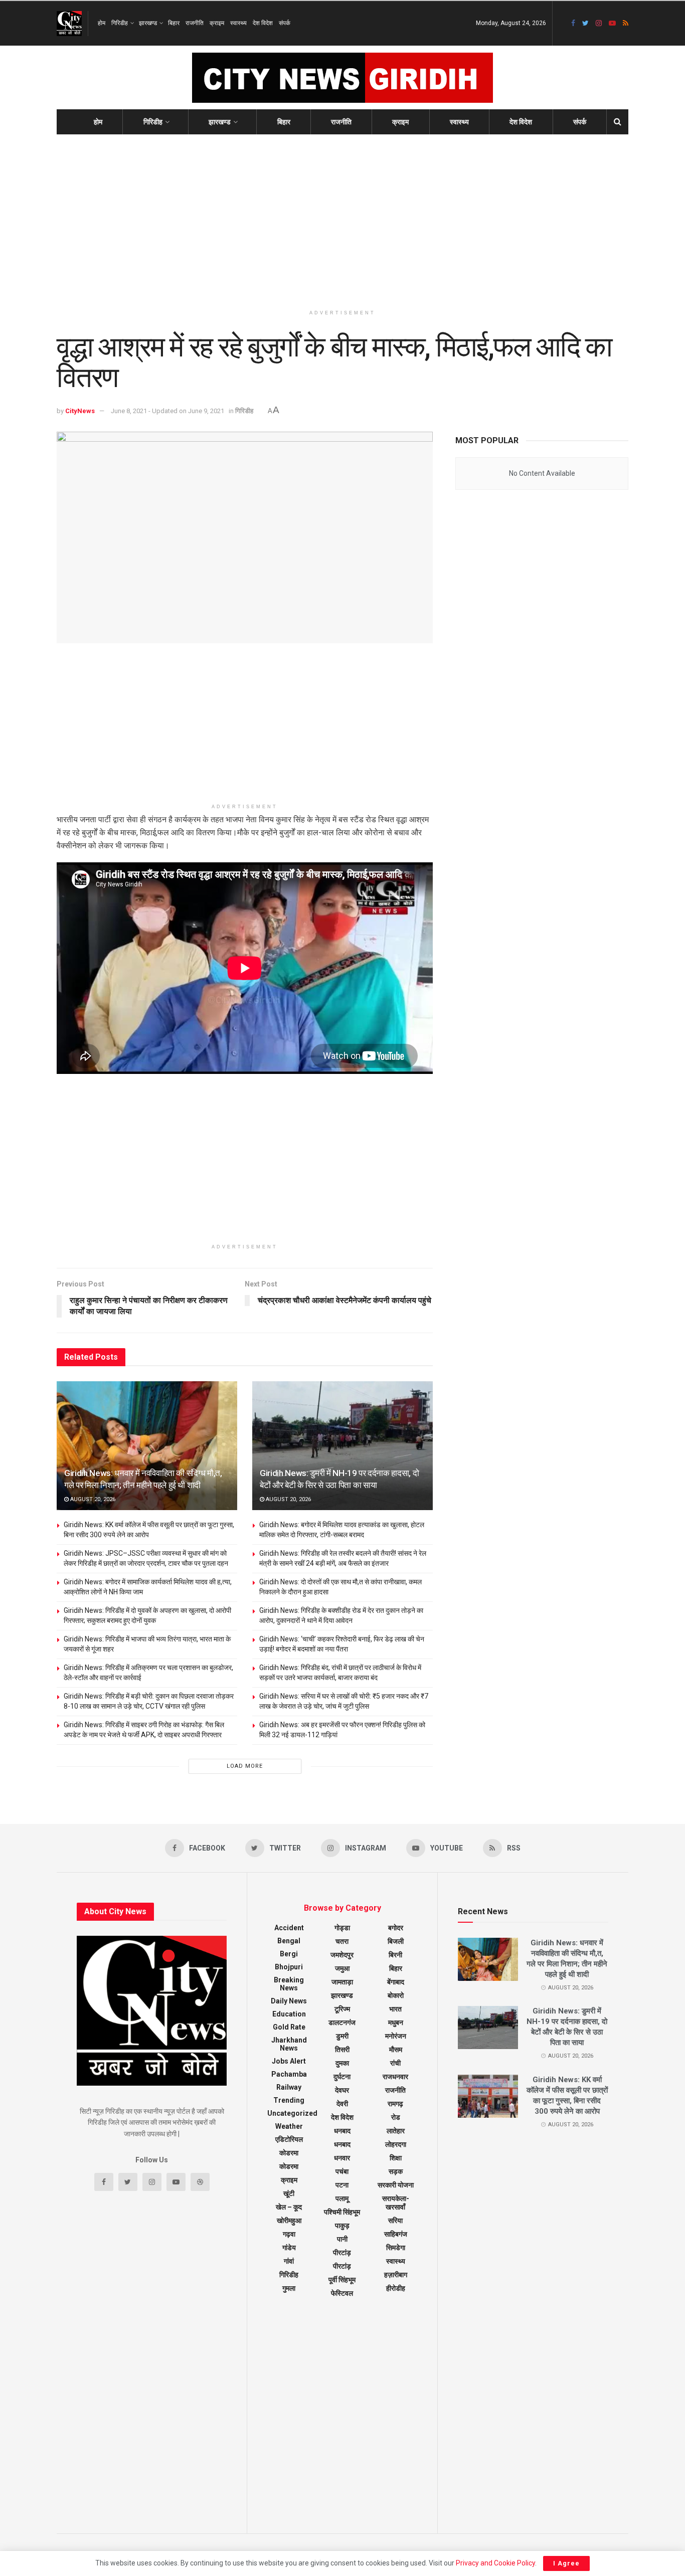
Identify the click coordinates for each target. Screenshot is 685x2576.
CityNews (80, 411)
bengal (289, 1941)
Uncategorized (292, 2113)
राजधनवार (395, 2077)
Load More (245, 1766)
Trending (289, 2100)
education (289, 2014)
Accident (289, 1928)
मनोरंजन (396, 2036)
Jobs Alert (289, 2061)
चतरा (342, 1941)
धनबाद (342, 2131)
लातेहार (396, 2131)
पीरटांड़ (342, 2253)
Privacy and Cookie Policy (495, 2563)
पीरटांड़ (342, 2266)
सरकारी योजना (396, 2185)
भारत (395, 2009)
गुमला (289, 2288)
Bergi (289, 1954)
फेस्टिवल (342, 2293)
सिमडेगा (396, 2248)
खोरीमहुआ (289, 2221)
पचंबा (342, 2171)
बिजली (396, 1941)
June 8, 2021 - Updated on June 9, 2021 (167, 411)
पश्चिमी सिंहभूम (342, 2212)
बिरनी (395, 1955)
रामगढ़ (395, 2104)
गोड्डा (342, 1928)
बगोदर (396, 1928)
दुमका (342, 2063)
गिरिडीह (120, 23)
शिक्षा (396, 2158)
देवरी (342, 2104)
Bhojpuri (289, 1967)
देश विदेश (263, 23)
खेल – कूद (289, 2207)
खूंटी (289, 2193)
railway (289, 2087)
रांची (395, 2063)
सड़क (396, 2171)
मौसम (396, 2050)
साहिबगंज (396, 2234)
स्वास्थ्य (238, 23)
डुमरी (342, 2036)
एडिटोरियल (289, 2139)
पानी (342, 2239)
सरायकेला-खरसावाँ (396, 2203)
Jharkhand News (289, 2044)
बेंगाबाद (396, 1982)
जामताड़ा (342, 1982)
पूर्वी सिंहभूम (342, 2280)
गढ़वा (289, 2234)
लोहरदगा (396, 2144)
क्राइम (217, 23)
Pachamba (289, 2074)
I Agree (566, 2563)
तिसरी (342, 2050)
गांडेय (289, 2248)
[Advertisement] (342, 220)
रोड (396, 2117)
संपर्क (285, 23)
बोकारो (396, 1995)
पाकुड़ (342, 2226)
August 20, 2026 (92, 1499)
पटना (342, 2185)
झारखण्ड (148, 23)
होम (102, 23)
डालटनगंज (342, 2022)
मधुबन (396, 2022)
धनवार (342, 2158)
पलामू (342, 2198)
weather (289, 2126)
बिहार (174, 23)
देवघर (342, 2090)
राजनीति (195, 23)
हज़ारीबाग (396, 2275)
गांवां (289, 2261)
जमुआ (342, 1968)
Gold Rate (289, 2027)
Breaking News (289, 1984)
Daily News (289, 2001)
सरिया (395, 2221)
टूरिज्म (342, 2009)
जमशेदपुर (342, 1955)
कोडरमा (289, 2153)
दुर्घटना (342, 2077)
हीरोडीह (396, 2288)
